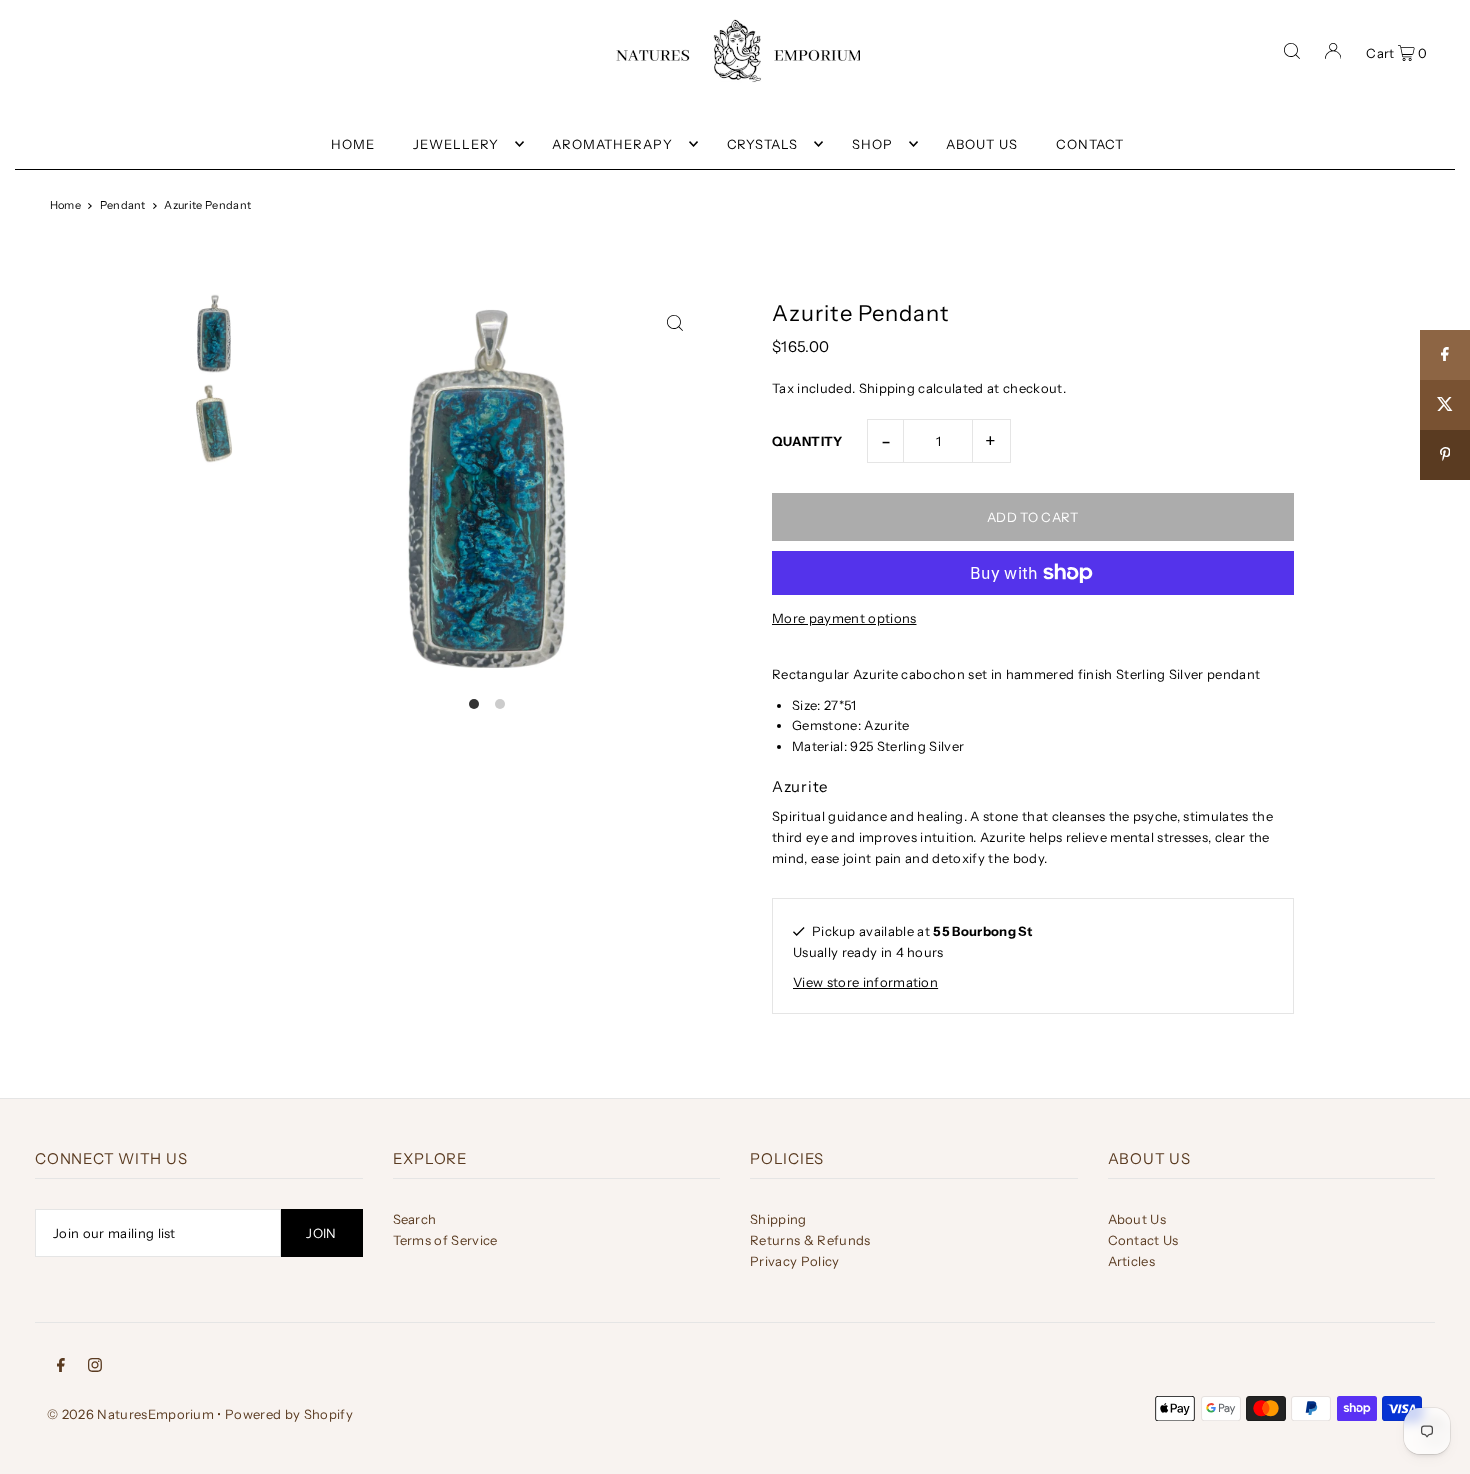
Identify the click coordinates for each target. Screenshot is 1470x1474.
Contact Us (1143, 1240)
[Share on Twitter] (1445, 405)
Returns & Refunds (810, 1240)
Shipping (887, 388)
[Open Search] (1292, 51)
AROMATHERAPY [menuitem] (612, 144)
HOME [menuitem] (353, 144)
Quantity (807, 441)
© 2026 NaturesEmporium (130, 1414)
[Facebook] (61, 1363)
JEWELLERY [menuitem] (456, 144)
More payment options (844, 618)
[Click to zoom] (675, 322)
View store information (865, 982)
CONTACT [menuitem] (1090, 144)
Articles (1132, 1261)
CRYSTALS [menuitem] (763, 144)
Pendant (123, 205)
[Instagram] (95, 1363)
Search (415, 1219)
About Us (1137, 1219)
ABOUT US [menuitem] (982, 144)
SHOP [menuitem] (872, 144)
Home (65, 205)
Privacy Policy (795, 1261)
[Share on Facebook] (1445, 355)
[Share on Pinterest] (1445, 455)
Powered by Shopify (289, 1414)
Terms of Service (445, 1240)
